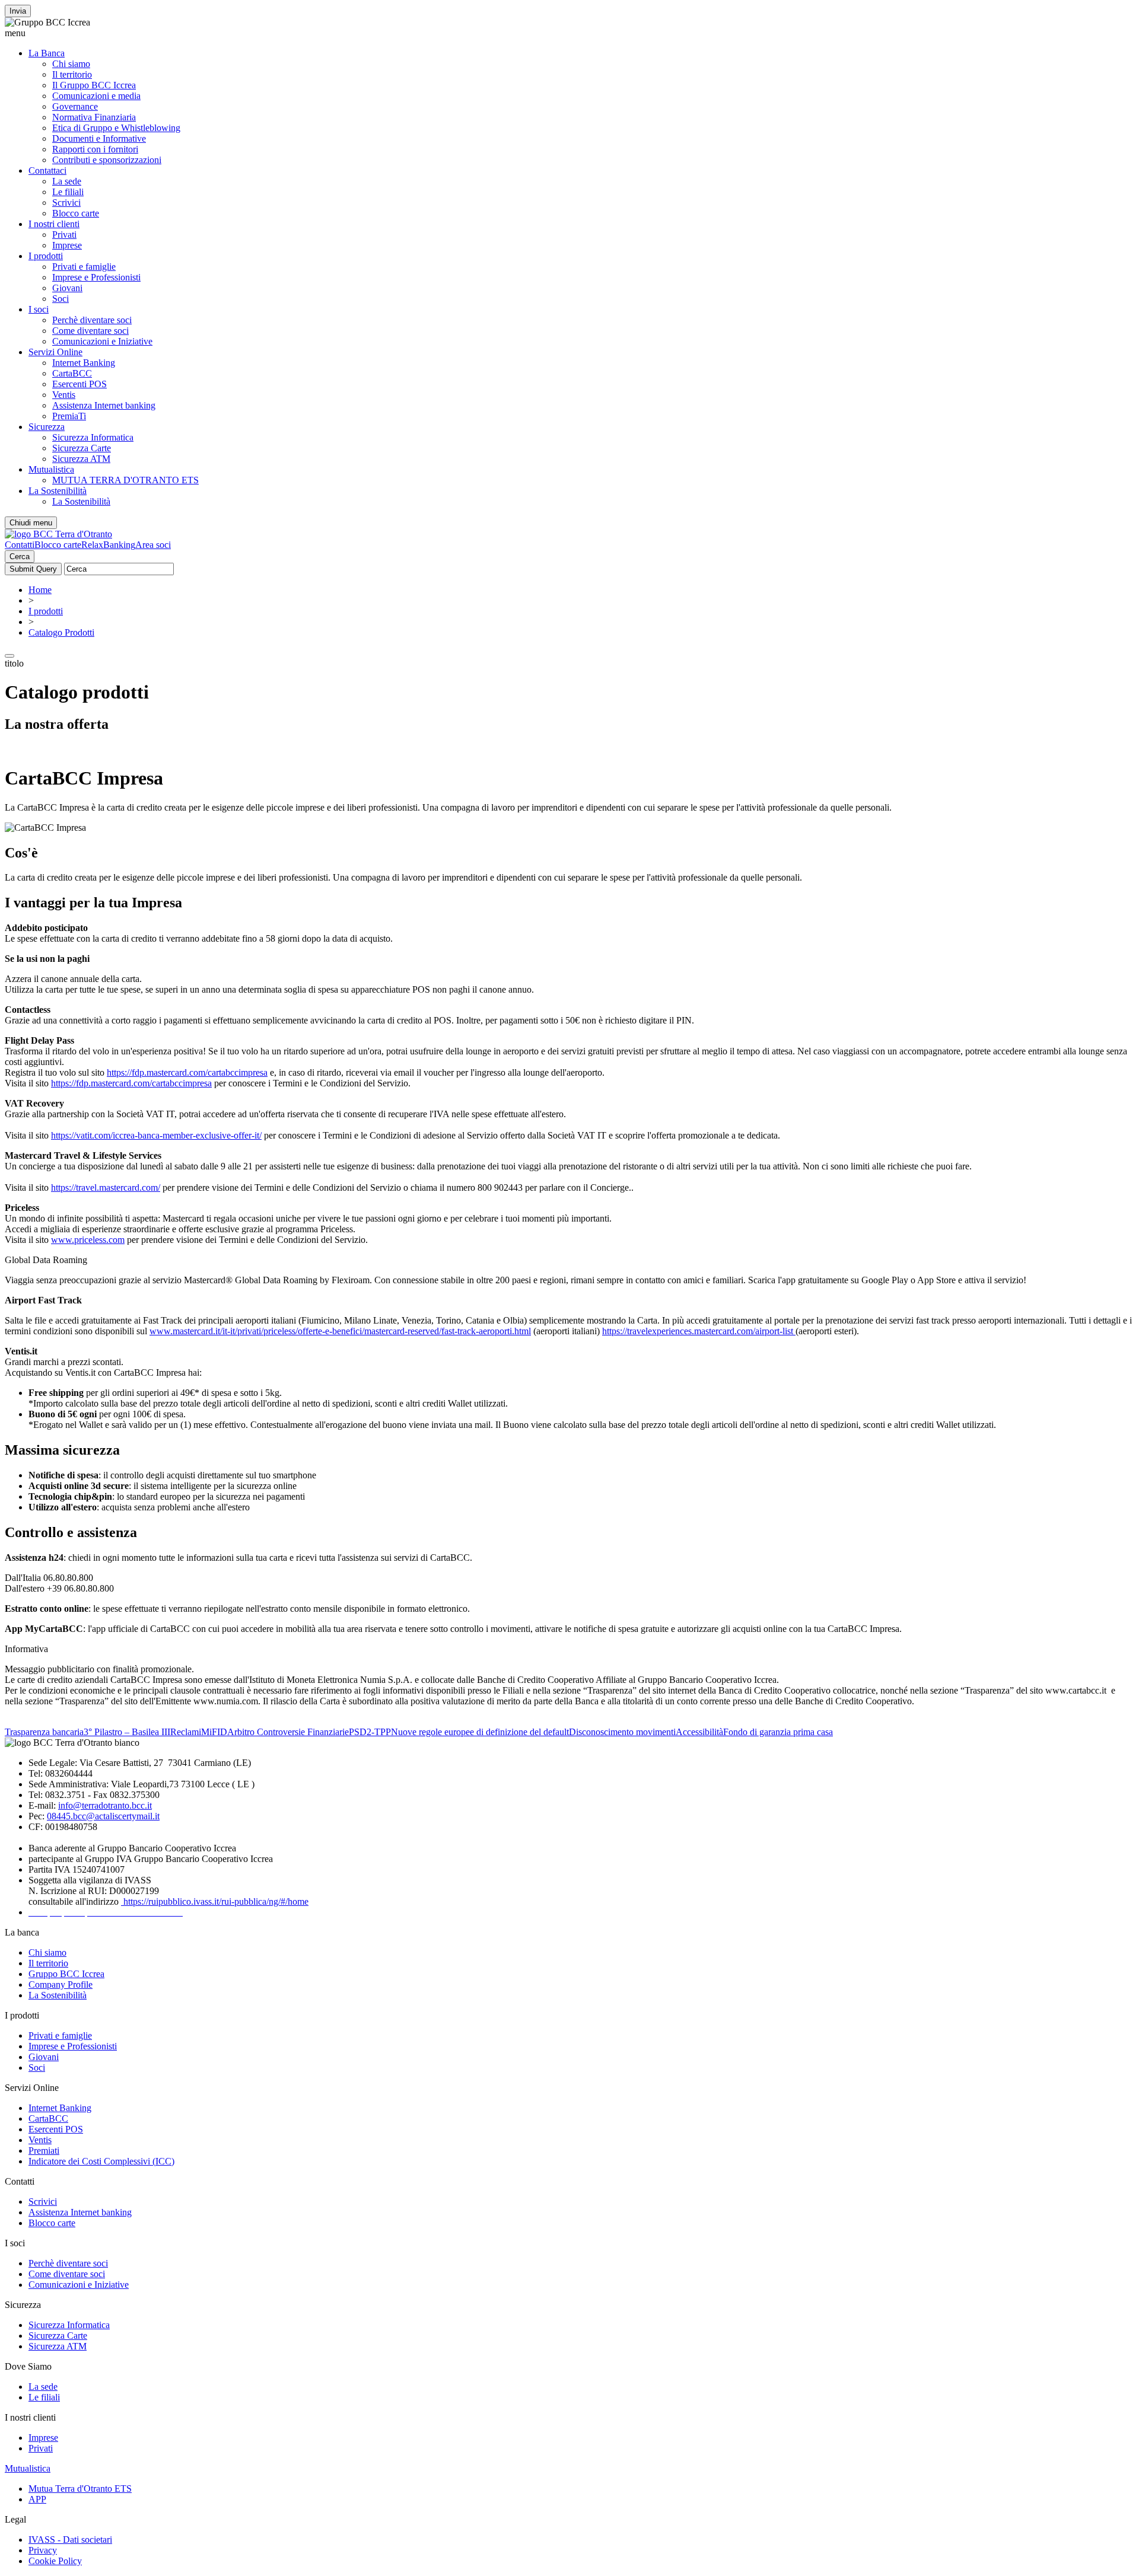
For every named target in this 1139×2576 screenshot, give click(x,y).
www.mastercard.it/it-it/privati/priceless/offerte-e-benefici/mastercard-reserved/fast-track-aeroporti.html (340, 1331)
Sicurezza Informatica (93, 437)
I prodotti (46, 256)
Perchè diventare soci (92, 320)
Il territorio (72, 74)
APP (37, 2499)
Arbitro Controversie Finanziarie (288, 1732)
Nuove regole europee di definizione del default (480, 1732)
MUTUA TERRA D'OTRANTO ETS (125, 480)
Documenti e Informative (99, 138)
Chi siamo (71, 64)
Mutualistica (51, 469)
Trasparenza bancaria (44, 1732)
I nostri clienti (54, 224)
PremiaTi (69, 416)
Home (40, 590)
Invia (18, 11)
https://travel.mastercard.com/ (106, 1187)
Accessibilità (699, 1732)
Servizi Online (55, 352)
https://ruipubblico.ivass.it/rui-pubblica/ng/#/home (215, 1901)
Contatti (20, 545)
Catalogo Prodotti (61, 632)
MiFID (214, 1732)
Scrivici (66, 203)
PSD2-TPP (370, 1732)
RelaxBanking (108, 545)
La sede (67, 181)
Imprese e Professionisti (96, 277)
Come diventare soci (90, 331)
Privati (64, 235)
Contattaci (47, 170)
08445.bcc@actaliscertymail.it (103, 1816)
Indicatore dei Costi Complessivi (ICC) (101, 2161)
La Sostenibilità (58, 491)
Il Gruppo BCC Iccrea (94, 85)
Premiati (44, 2151)
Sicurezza (47, 427)
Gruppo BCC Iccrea (66, 1974)
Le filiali (68, 192)
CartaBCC (72, 373)
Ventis (64, 395)
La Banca (47, 53)
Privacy (43, 2550)
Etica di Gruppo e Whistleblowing (116, 128)
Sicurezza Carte (82, 448)
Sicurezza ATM (81, 459)
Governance (75, 106)
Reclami (186, 1732)
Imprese (67, 245)
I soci (39, 309)
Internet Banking (84, 363)
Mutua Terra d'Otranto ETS (80, 2489)
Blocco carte (76, 213)
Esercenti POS (79, 384)
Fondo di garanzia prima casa (778, 1732)
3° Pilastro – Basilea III (127, 1732)
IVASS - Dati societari (70, 2540)
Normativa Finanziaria (94, 117)
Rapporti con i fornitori (95, 149)
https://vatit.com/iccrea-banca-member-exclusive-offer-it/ (156, 1135)
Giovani (67, 288)
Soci (61, 299)
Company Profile (61, 1984)
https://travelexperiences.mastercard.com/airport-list (699, 1331)
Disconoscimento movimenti (622, 1732)
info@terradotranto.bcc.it (105, 1805)
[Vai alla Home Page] (58, 534)
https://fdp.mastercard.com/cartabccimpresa (187, 1072)
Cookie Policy (55, 2561)
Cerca (20, 557)
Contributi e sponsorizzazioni (107, 160)
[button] (569, 33)
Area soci (153, 545)
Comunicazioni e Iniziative (102, 341)
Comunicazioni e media (96, 96)
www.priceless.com (88, 1240)
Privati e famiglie (84, 267)
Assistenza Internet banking (104, 405)
